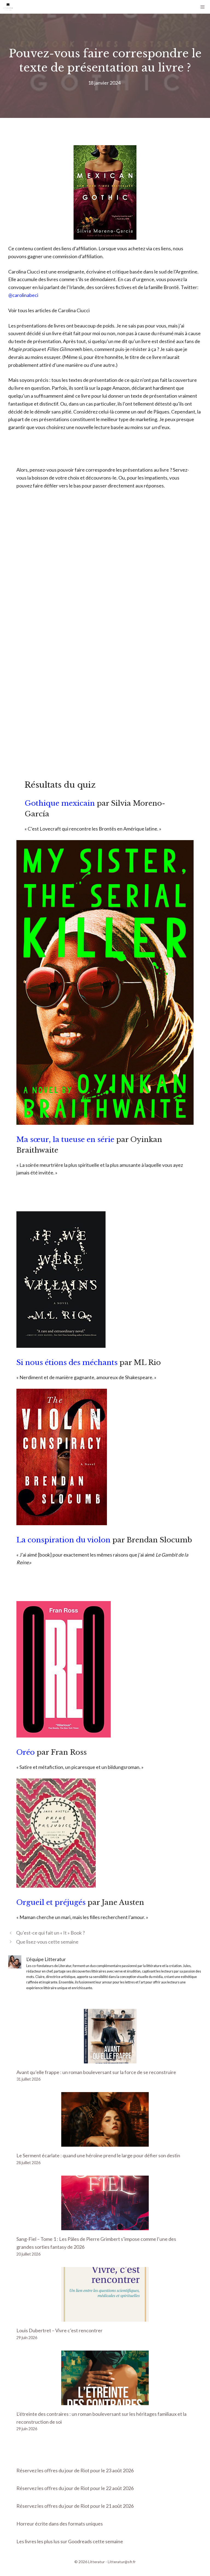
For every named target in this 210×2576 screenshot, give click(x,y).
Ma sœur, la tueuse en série (65, 1140)
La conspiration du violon (63, 1540)
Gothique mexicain (60, 803)
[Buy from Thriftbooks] (105, 1123)
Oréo (26, 1752)
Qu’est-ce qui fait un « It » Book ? (50, 1933)
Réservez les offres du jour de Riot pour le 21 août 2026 (75, 2506)
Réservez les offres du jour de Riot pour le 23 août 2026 (75, 2470)
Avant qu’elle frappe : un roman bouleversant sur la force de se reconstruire (96, 2072)
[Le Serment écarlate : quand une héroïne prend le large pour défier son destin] (105, 2143)
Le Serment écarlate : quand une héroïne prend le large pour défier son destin (98, 2155)
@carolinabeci (23, 295)
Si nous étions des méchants (67, 1363)
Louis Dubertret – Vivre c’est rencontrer (59, 2330)
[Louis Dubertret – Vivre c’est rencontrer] (105, 2318)
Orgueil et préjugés (51, 1902)
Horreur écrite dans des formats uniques (60, 2524)
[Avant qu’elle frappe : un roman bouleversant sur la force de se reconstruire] (105, 2059)
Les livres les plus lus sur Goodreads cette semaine (70, 2541)
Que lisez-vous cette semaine (47, 1942)
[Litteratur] (8, 7)
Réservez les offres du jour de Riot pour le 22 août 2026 (75, 2488)
